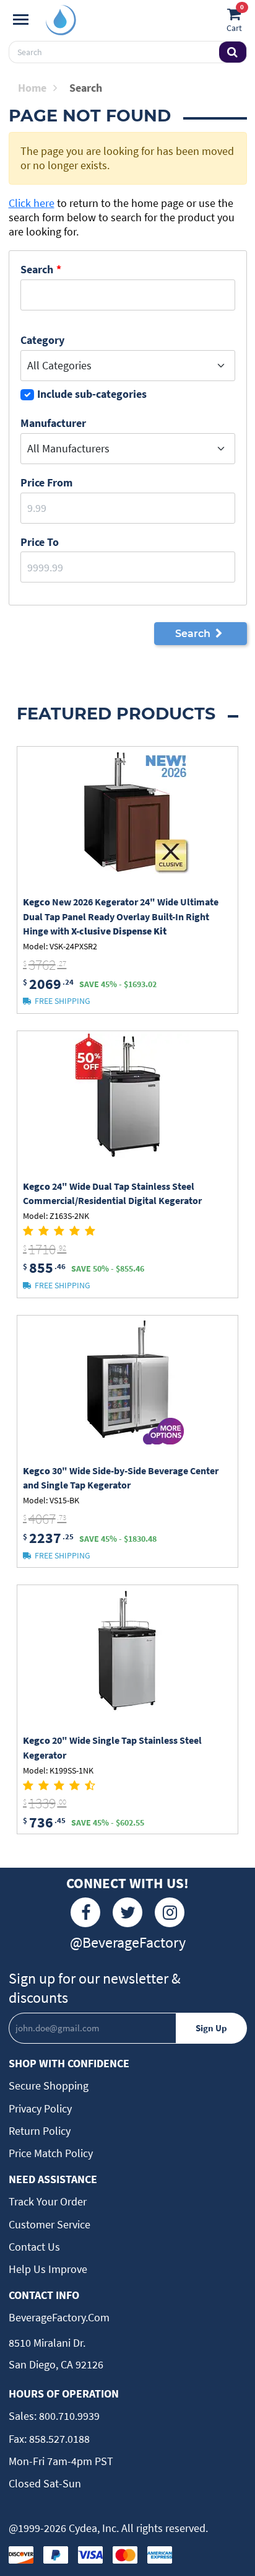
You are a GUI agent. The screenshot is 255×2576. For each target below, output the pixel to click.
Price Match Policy (51, 2153)
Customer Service (50, 2224)
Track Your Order (48, 2201)
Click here (32, 203)
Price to (40, 542)
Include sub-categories (92, 394)
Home (32, 88)
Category (42, 340)
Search (37, 269)
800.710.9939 (68, 2416)
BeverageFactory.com (59, 2317)
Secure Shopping (49, 2086)
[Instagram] (170, 1912)
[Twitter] (127, 1912)
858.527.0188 (58, 2439)
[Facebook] (85, 1912)
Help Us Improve (48, 2269)
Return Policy (40, 2131)
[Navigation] (21, 20)
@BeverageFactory (128, 1942)
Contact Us (34, 2247)
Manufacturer (53, 423)
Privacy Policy (40, 2108)
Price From (46, 482)
